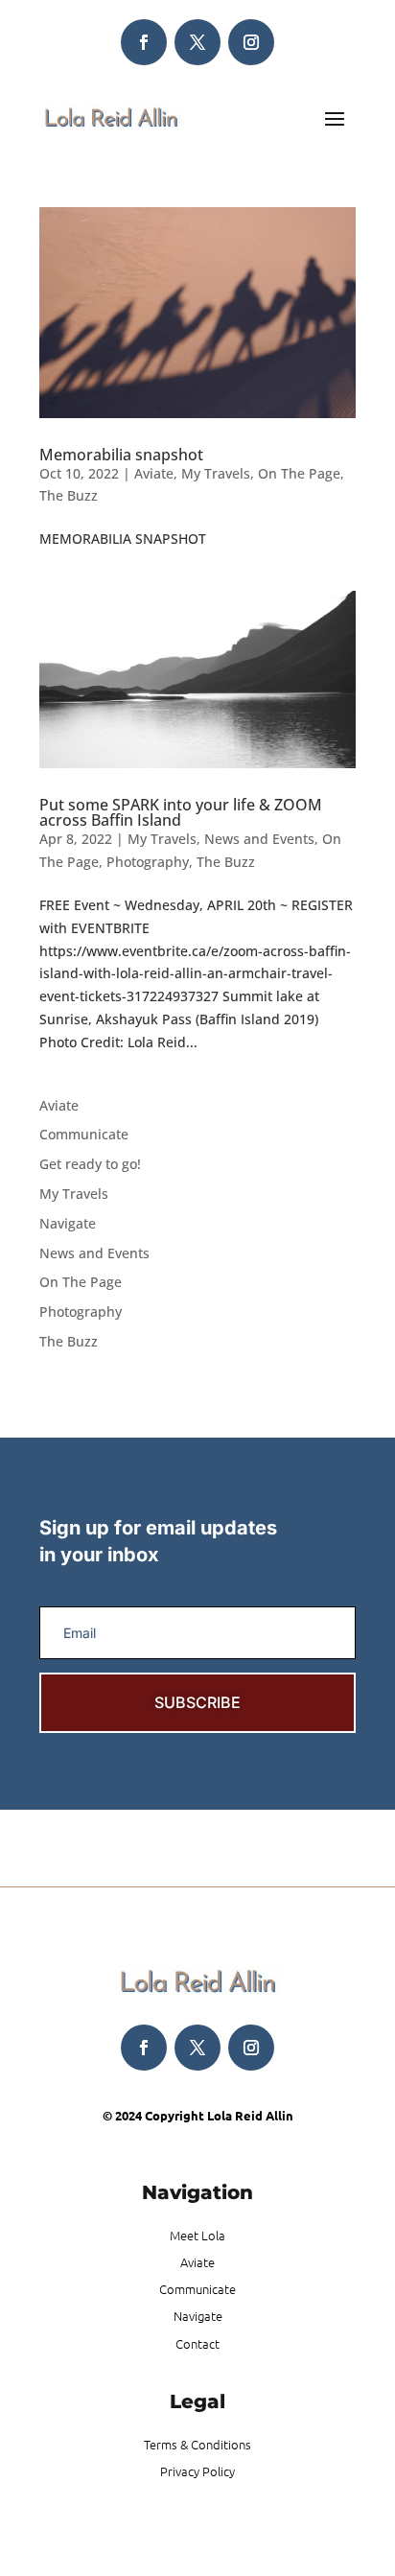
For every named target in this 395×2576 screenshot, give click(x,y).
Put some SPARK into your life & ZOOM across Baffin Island (181, 812)
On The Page (299, 473)
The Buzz (69, 495)
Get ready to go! (90, 1164)
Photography (148, 862)
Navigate (68, 1223)
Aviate (154, 473)
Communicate (84, 1134)
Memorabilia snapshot (121, 455)
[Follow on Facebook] (144, 42)
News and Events (259, 839)
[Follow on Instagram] (251, 42)
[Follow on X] (197, 42)
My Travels (216, 473)
